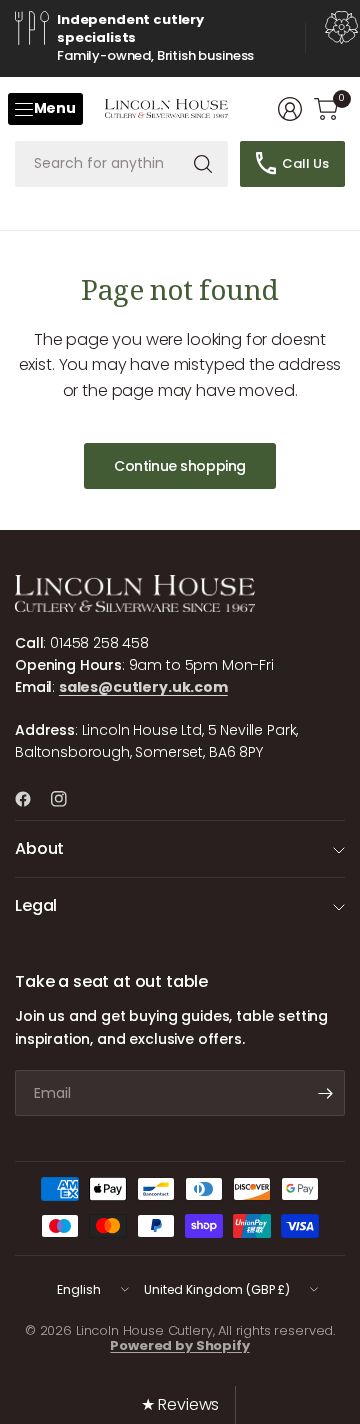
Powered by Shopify (179, 1345)
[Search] (203, 164)
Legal (36, 905)
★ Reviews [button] (180, 1404)
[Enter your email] (325, 1093)
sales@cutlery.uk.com (143, 687)
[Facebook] (31, 799)
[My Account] (290, 109)
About (39, 848)
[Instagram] (67, 799)
